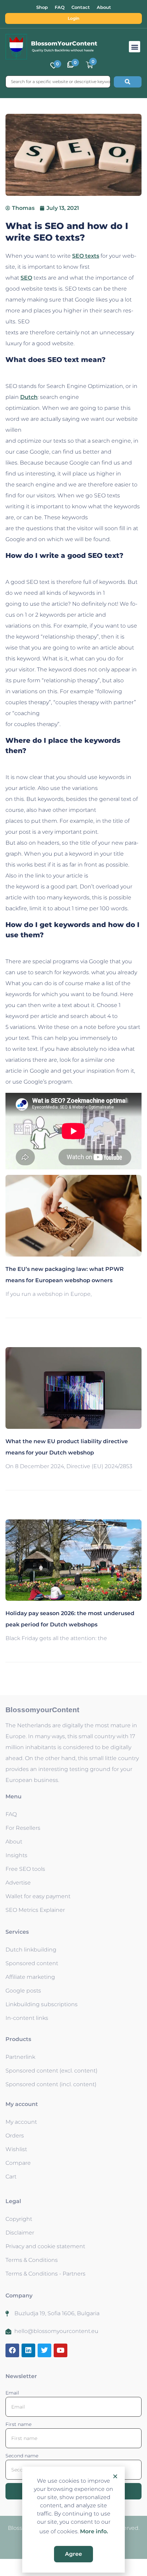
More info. (94, 2531)
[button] (115, 2476)
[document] (73, 1288)
